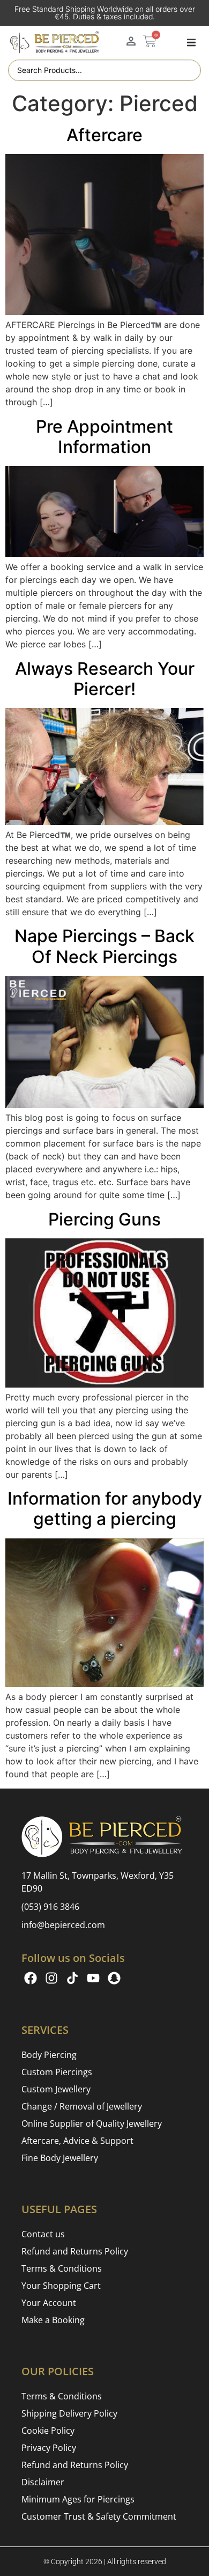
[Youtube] (93, 1978)
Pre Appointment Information (104, 437)
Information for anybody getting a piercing (105, 1509)
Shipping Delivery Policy (69, 2413)
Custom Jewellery (56, 2089)
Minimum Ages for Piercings (78, 2499)
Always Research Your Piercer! (105, 679)
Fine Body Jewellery (60, 2158)
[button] (191, 42)
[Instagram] (51, 1978)
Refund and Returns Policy (75, 2251)
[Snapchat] (114, 1978)
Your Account (49, 2303)
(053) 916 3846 (50, 1907)
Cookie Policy (48, 2431)
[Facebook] (31, 1978)
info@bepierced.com (63, 1925)
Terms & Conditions (62, 2268)
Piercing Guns (104, 1219)
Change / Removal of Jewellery (82, 2106)
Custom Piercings (57, 2072)
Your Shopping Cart (61, 2286)
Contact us (43, 2234)
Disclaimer (43, 2482)
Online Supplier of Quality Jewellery (92, 2123)
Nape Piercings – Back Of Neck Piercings (104, 946)
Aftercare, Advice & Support (77, 2141)
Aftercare (104, 135)
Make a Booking (53, 2320)
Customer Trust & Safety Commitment (99, 2516)
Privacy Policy (49, 2448)
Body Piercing (49, 2055)
